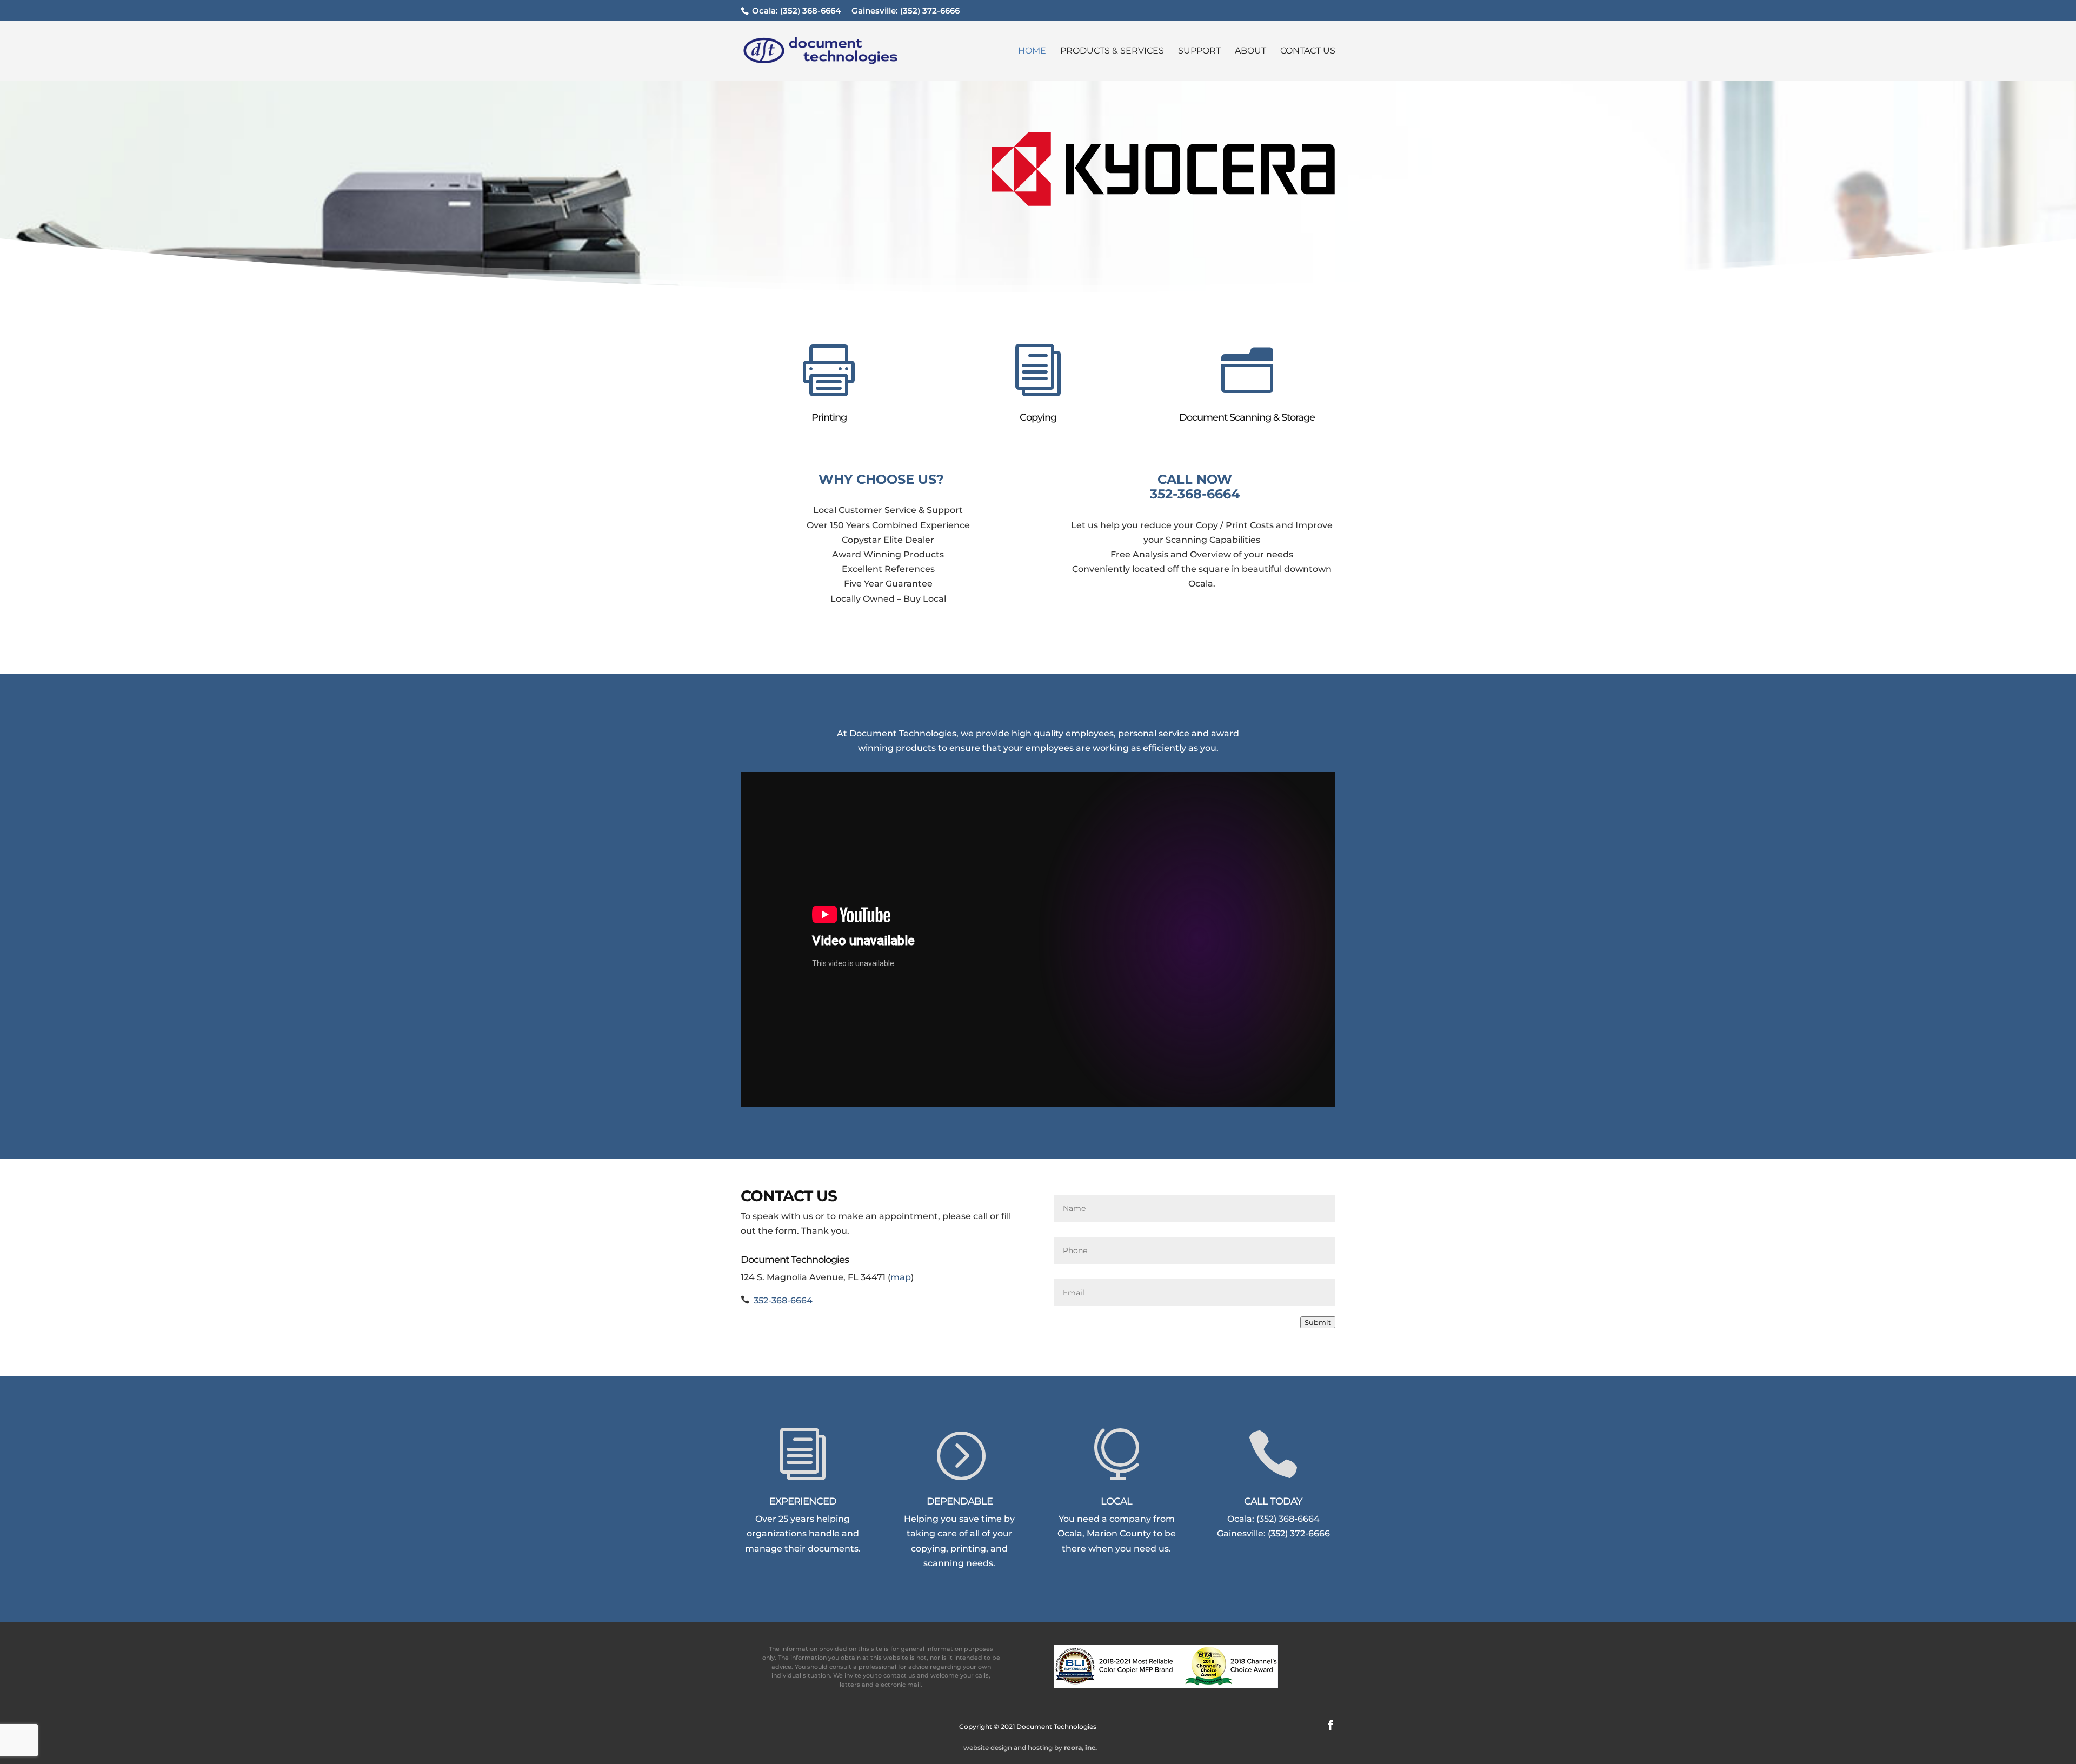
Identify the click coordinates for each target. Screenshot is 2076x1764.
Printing (829, 417)
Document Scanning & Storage (1247, 417)
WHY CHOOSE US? (881, 479)
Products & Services (1112, 51)
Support (1199, 51)
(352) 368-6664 (810, 11)
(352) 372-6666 (930, 11)
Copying (1038, 417)
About (1250, 51)
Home (1032, 51)
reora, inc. (1080, 1748)
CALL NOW (1195, 479)
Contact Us (1308, 51)
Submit (1318, 1322)
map (901, 1277)
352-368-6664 (1195, 494)
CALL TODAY (1273, 1501)
